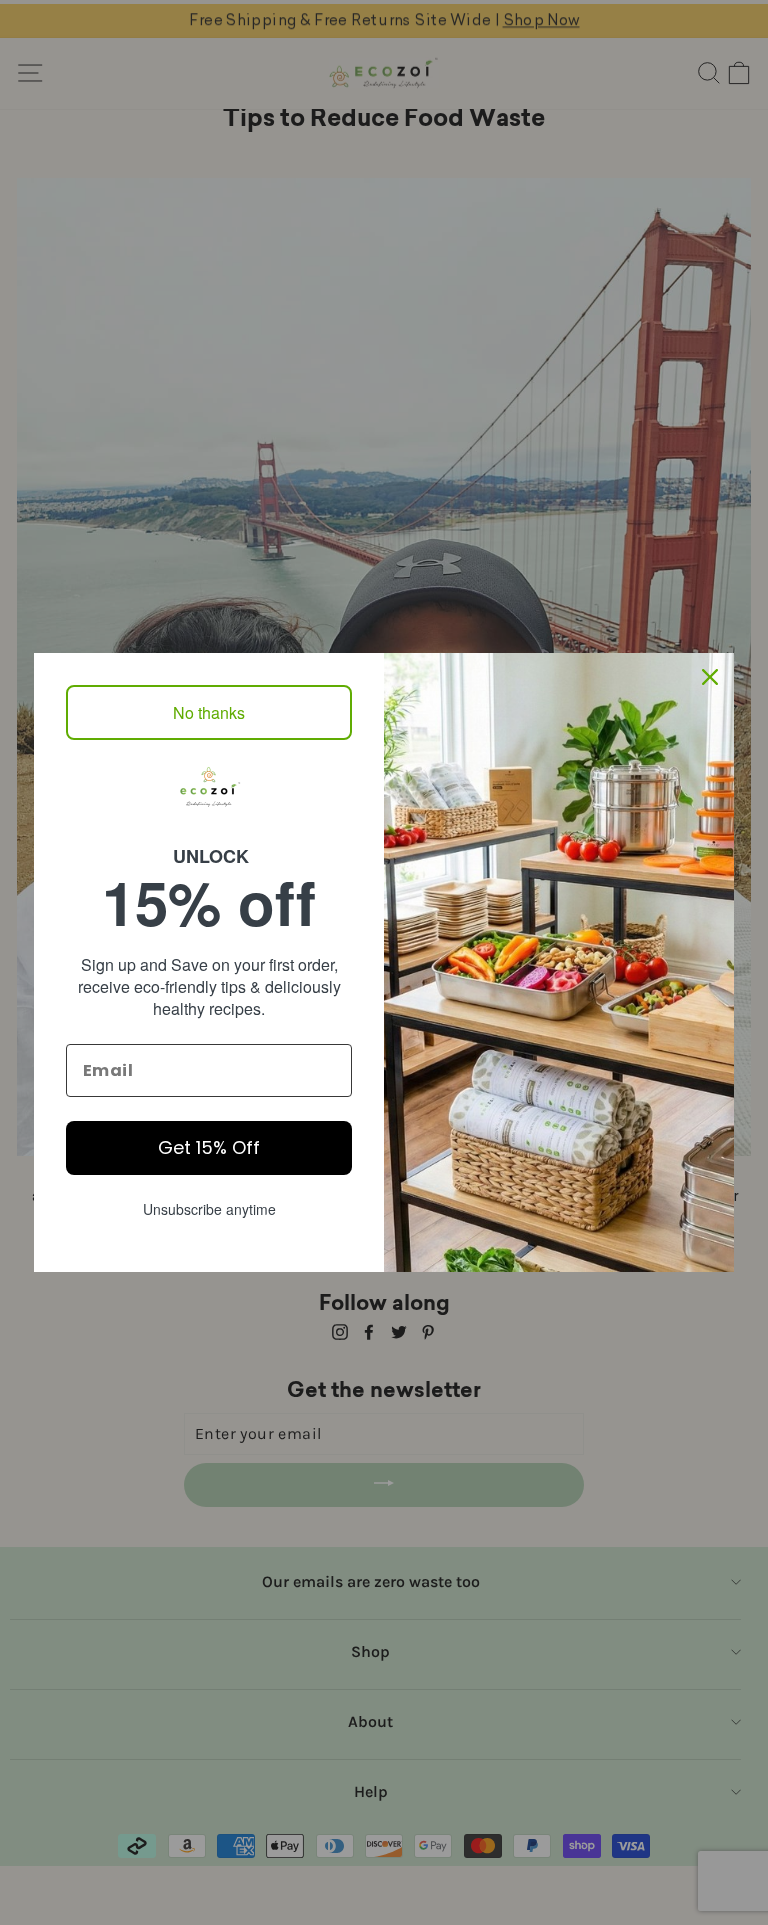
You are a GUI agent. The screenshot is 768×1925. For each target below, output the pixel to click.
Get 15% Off (209, 1147)
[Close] (710, 677)
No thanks (209, 712)
